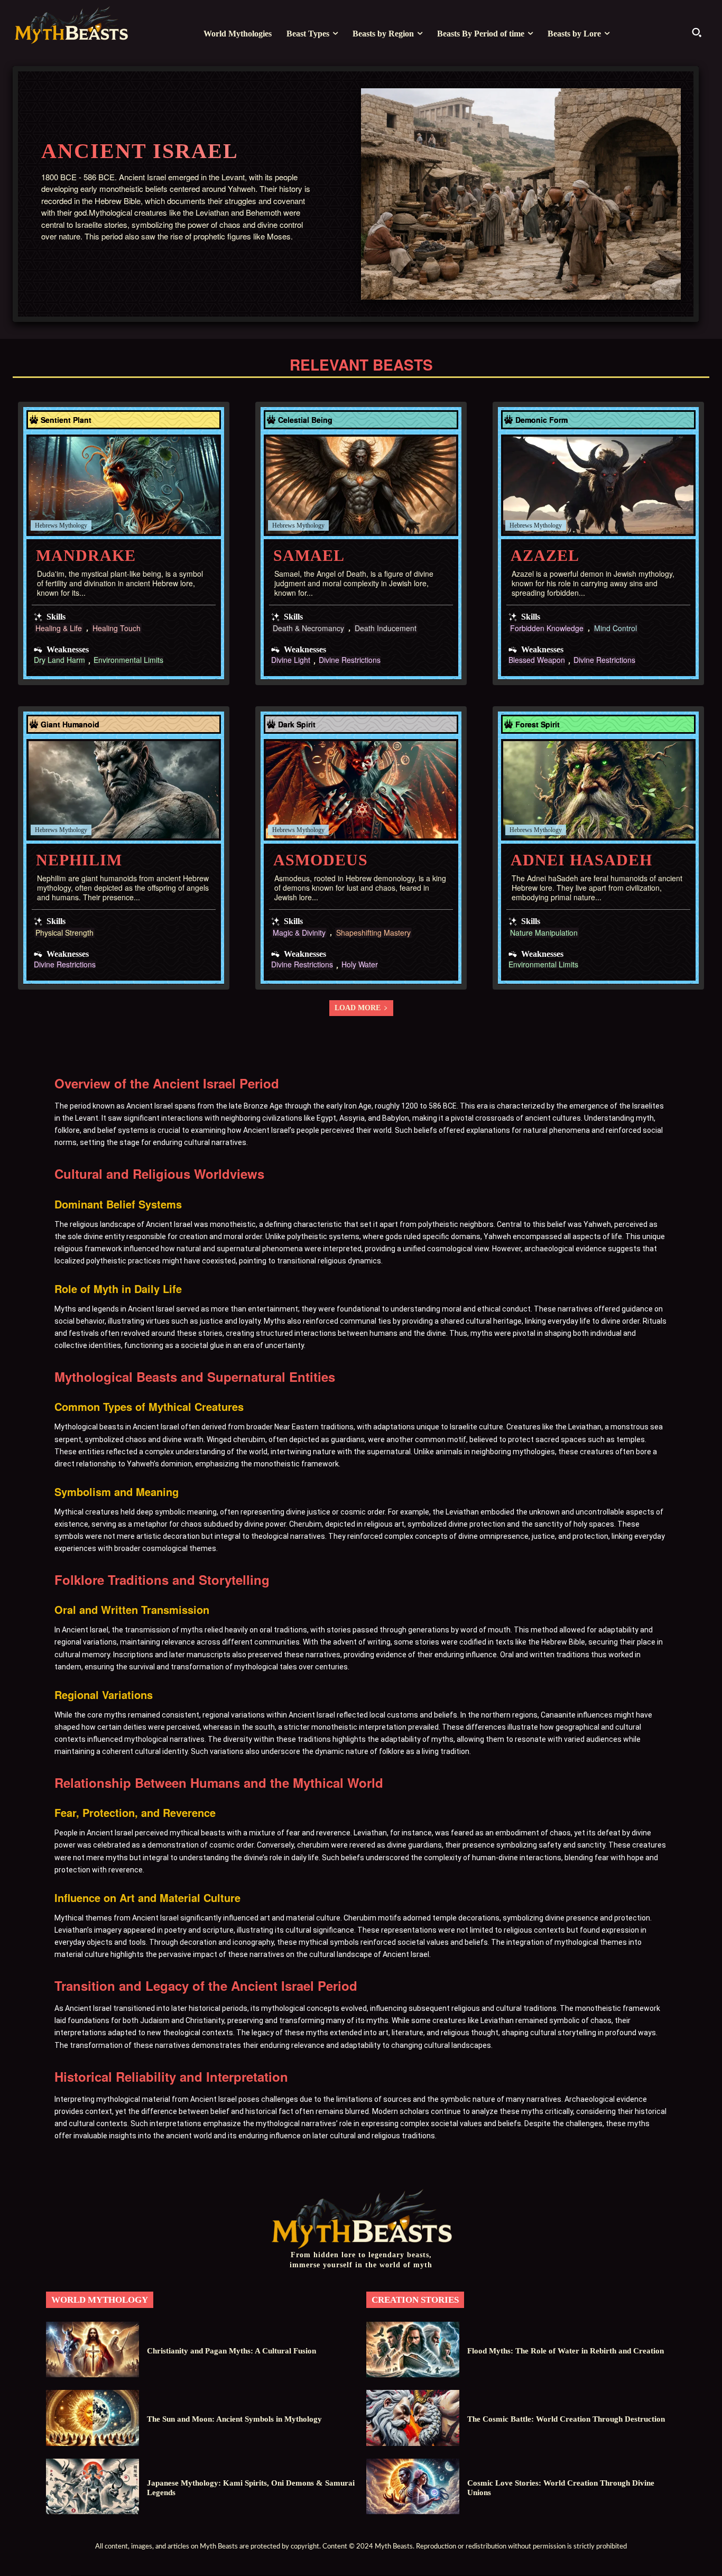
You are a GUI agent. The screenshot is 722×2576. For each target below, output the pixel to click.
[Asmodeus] (361, 790)
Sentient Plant (66, 420)
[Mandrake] (124, 485)
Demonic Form (541, 420)
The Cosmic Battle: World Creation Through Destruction (566, 2419)
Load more (358, 1008)
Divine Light (291, 661)
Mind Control (615, 628)
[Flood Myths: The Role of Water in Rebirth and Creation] (413, 2349)
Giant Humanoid (70, 724)
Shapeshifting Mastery (373, 933)
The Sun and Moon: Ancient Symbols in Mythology (234, 2419)
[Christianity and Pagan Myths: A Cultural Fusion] (92, 2349)
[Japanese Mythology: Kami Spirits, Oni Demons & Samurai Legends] (92, 2486)
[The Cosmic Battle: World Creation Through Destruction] (413, 2418)
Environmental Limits (128, 661)
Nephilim (79, 860)
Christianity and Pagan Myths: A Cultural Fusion (232, 2351)
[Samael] (361, 485)
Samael (309, 555)
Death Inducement (386, 628)
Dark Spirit (297, 724)
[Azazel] (598, 485)
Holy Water (360, 965)
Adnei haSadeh (581, 860)
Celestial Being (305, 420)
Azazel (545, 555)
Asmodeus (321, 860)
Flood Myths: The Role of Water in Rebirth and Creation (566, 2351)
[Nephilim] (124, 790)
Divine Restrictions (350, 661)
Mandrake (86, 555)
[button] (697, 32)
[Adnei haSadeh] (598, 790)
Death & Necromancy (308, 628)
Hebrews (46, 525)
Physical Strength (64, 933)
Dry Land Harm (59, 661)
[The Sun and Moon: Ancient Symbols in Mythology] (92, 2418)
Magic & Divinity (299, 933)
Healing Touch (117, 628)
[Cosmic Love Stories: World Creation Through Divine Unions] (413, 2486)
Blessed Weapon (537, 661)
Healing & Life (59, 628)
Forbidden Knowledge (547, 628)
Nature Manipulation (544, 933)
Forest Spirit (538, 724)
